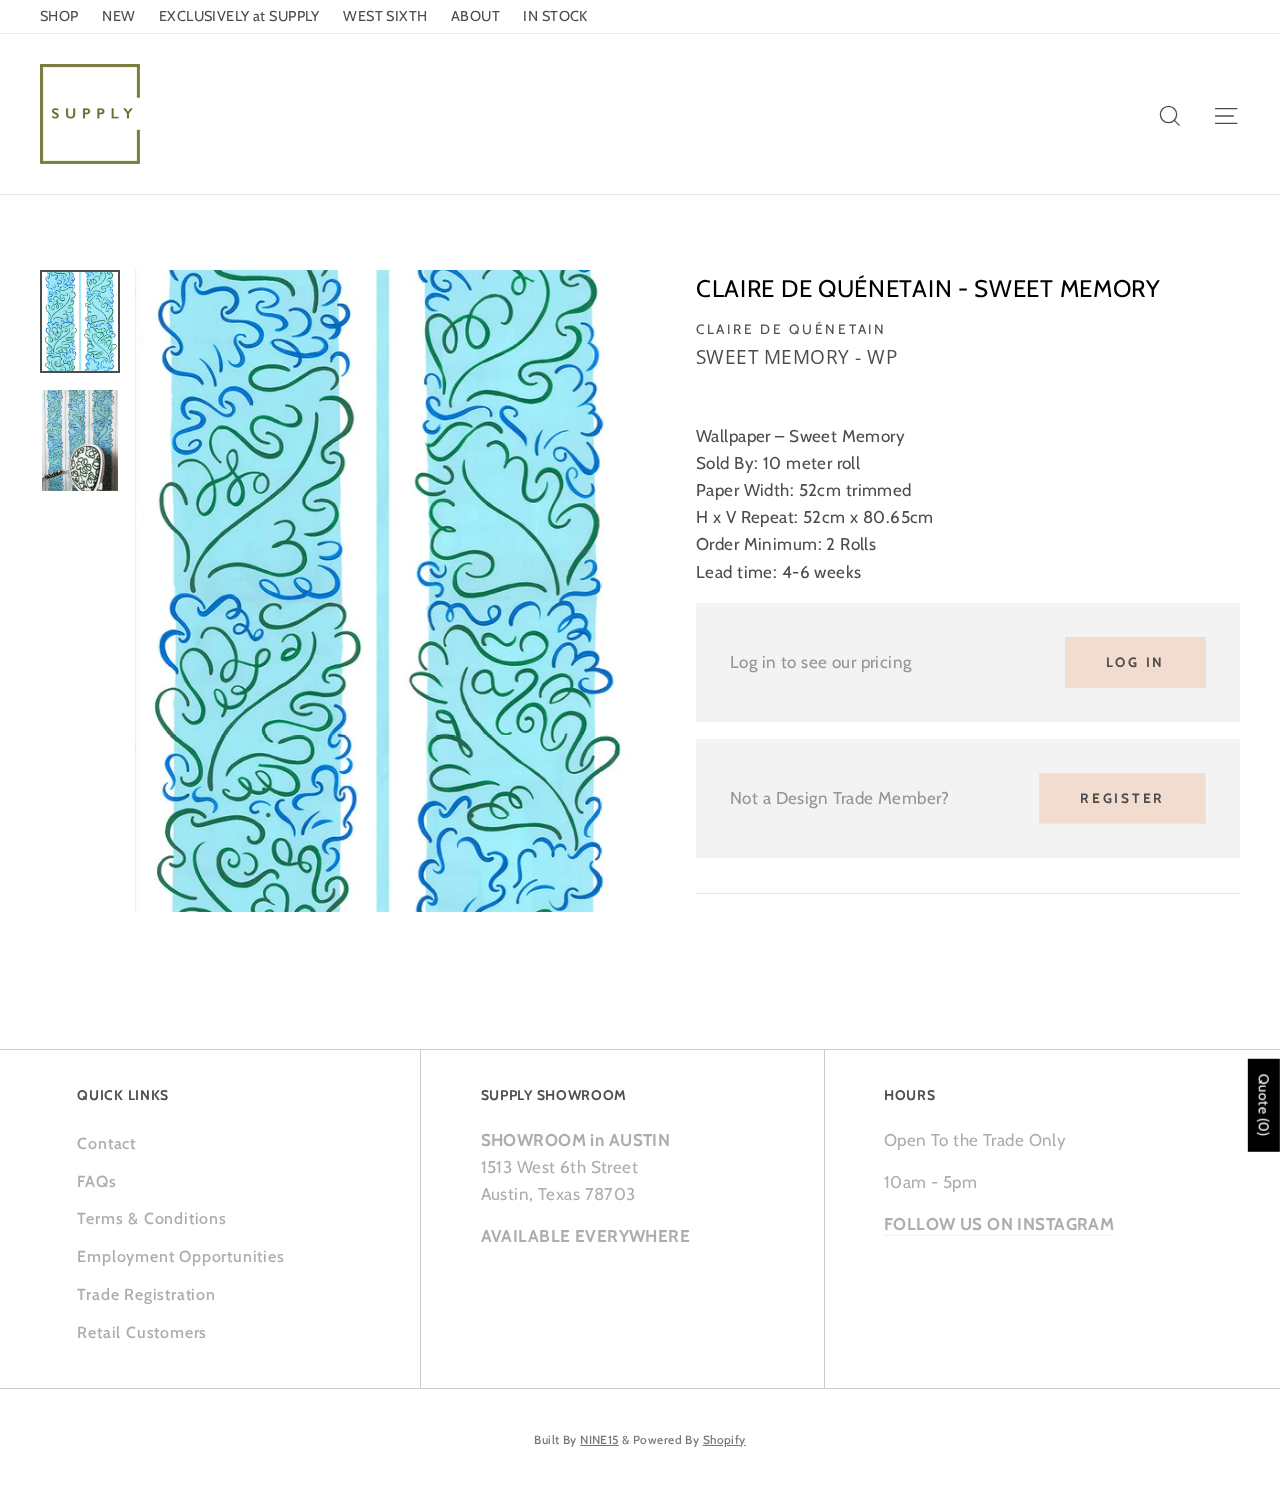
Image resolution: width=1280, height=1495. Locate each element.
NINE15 (599, 1440)
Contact (106, 1143)
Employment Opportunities (180, 1256)
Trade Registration (146, 1294)
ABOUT (475, 16)
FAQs (96, 1181)
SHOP (59, 16)
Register (1122, 798)
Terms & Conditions (151, 1218)
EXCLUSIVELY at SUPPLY (239, 16)
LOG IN (1135, 662)
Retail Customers (142, 1332)
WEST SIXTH (385, 16)
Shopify (724, 1440)
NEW (118, 16)
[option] (382, 591)
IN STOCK (555, 16)
